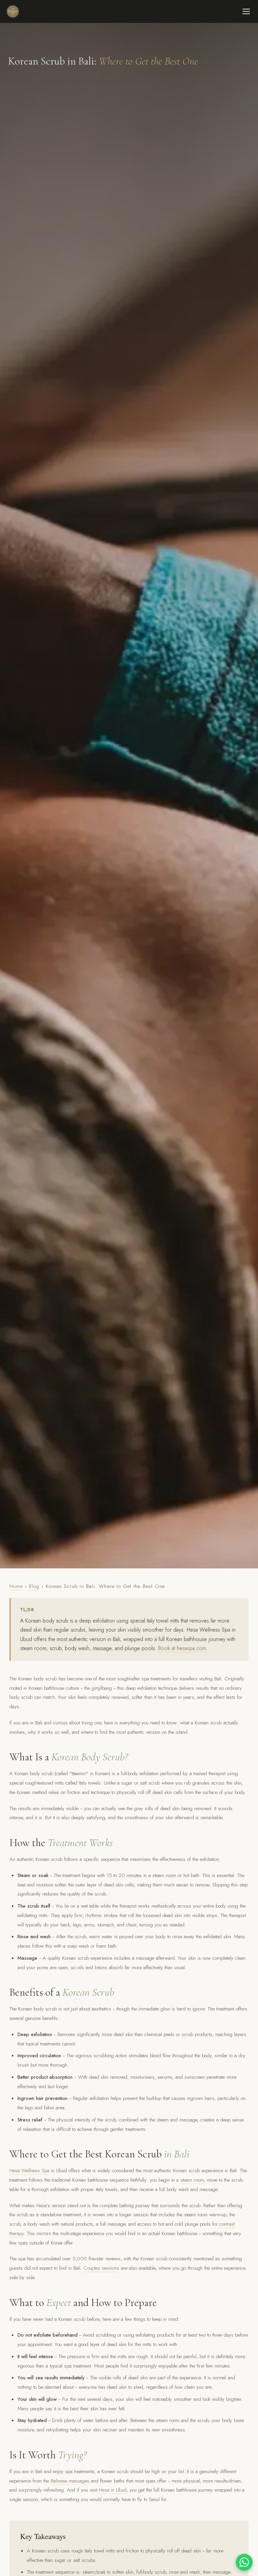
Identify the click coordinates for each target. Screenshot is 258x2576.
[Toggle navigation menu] (246, 11)
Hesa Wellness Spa (29, 2171)
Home (16, 1586)
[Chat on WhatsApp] (244, 2562)
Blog (34, 1586)
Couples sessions (101, 2268)
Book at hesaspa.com (182, 1648)
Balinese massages (70, 2481)
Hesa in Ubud (113, 2490)
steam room (192, 2180)
